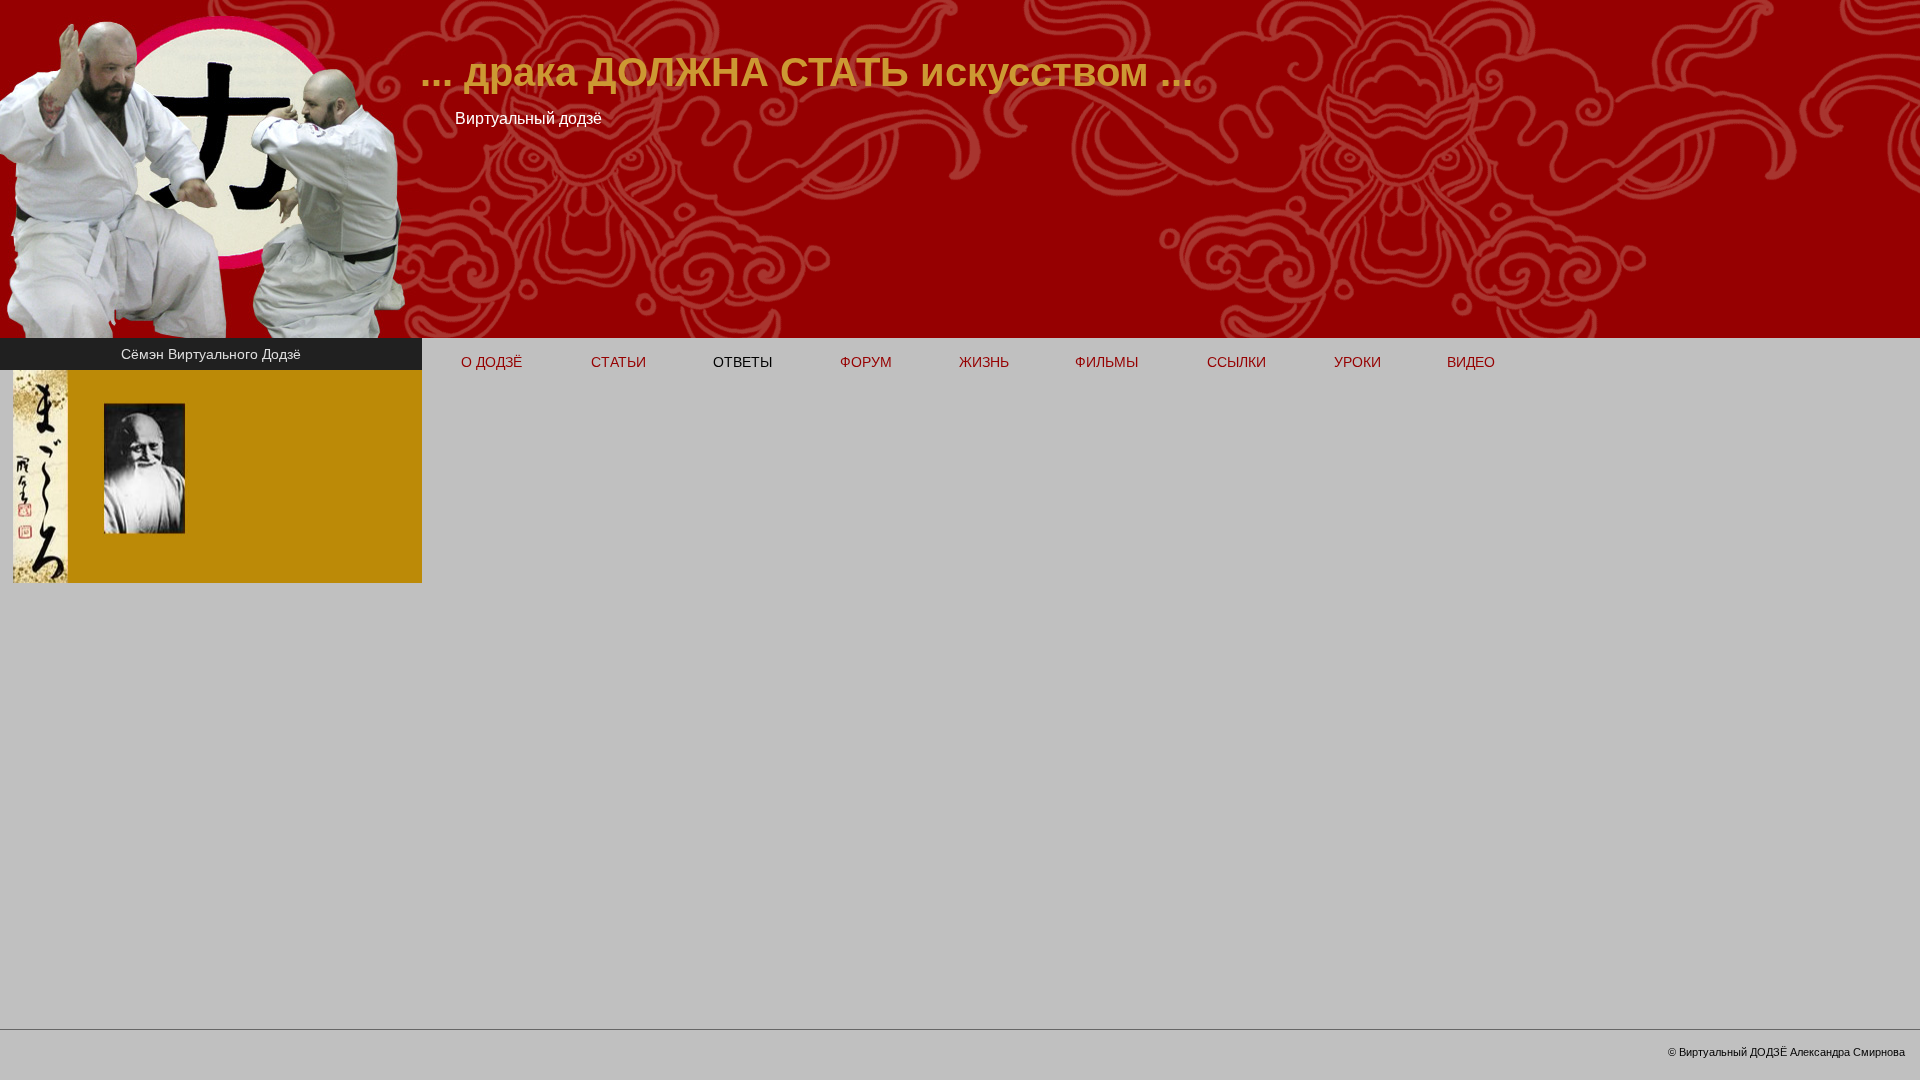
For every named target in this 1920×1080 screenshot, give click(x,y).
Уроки (1357, 362)
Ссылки (1236, 362)
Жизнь (984, 362)
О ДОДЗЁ (491, 362)
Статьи (618, 362)
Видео (1471, 362)
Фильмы (1106, 362)
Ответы (742, 362)
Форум (866, 362)
